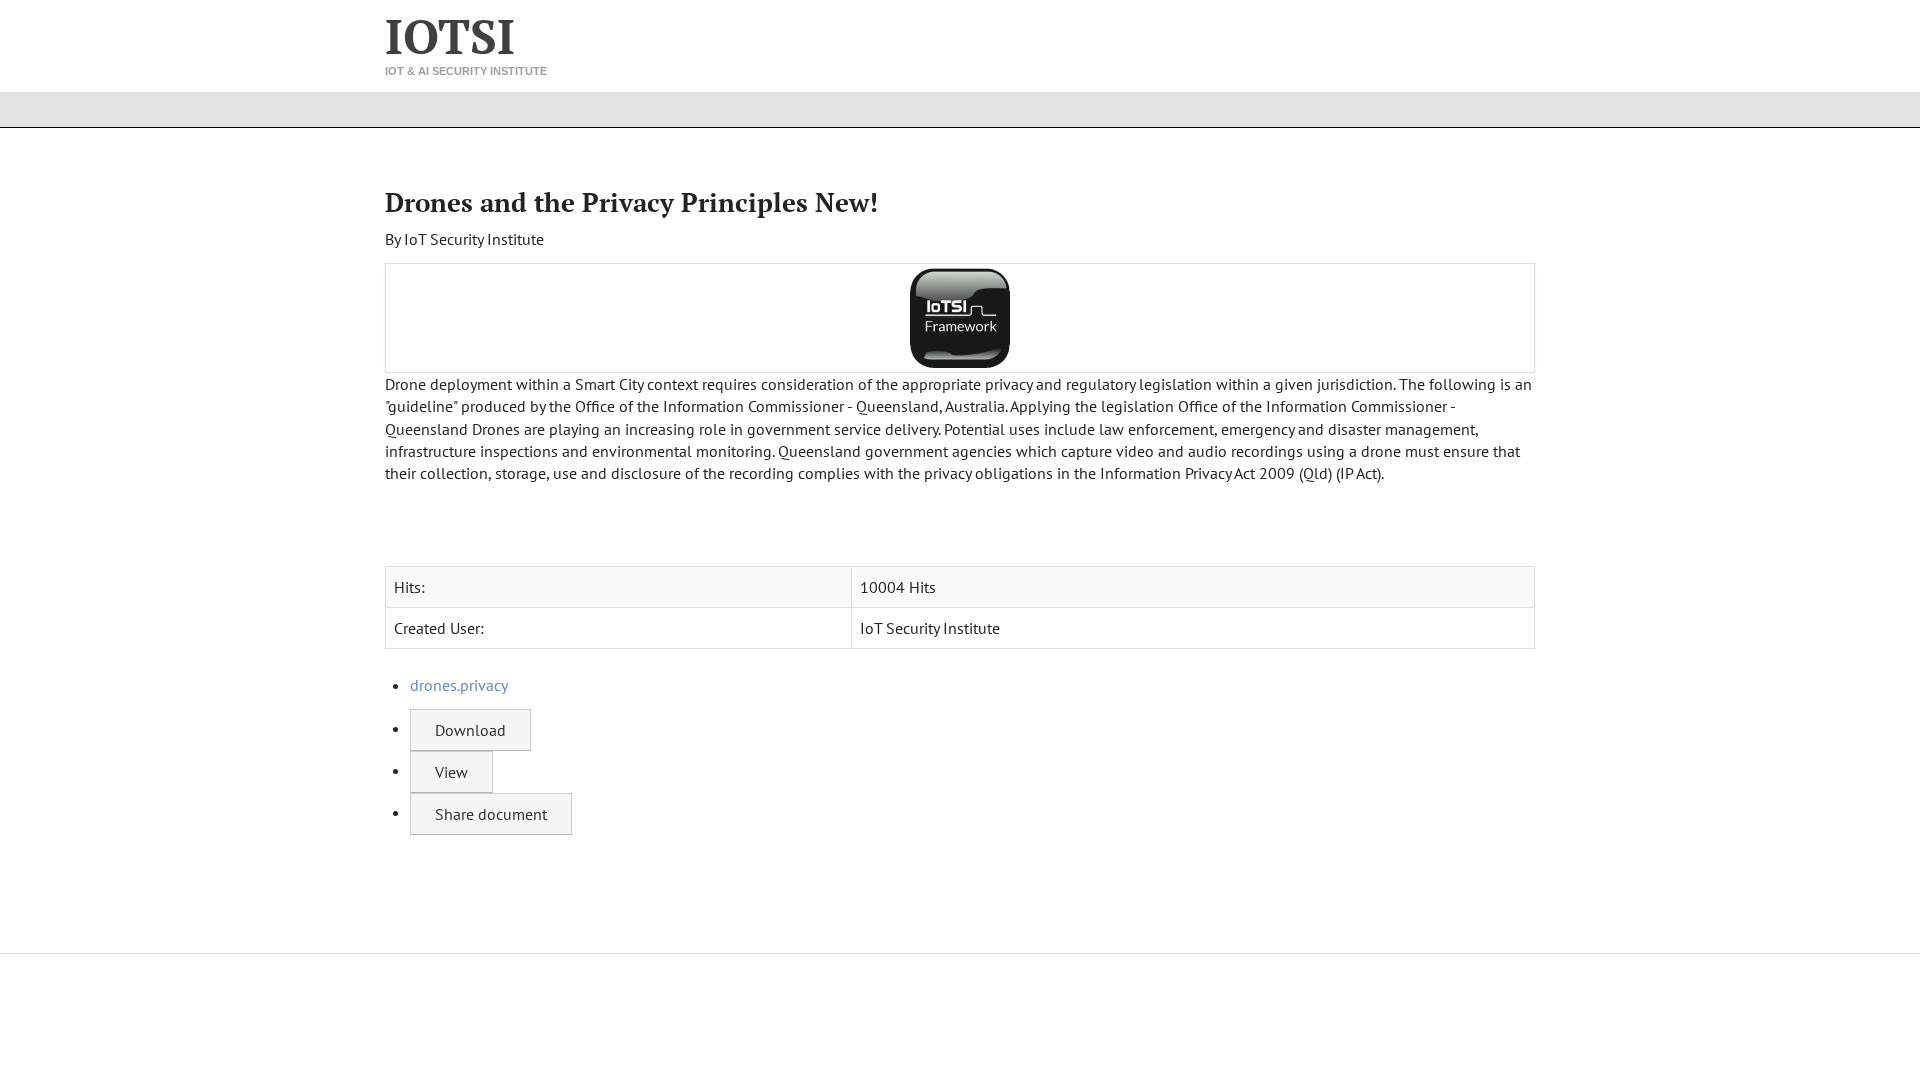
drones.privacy (459, 685)
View (451, 772)
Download (470, 730)
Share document (491, 814)
